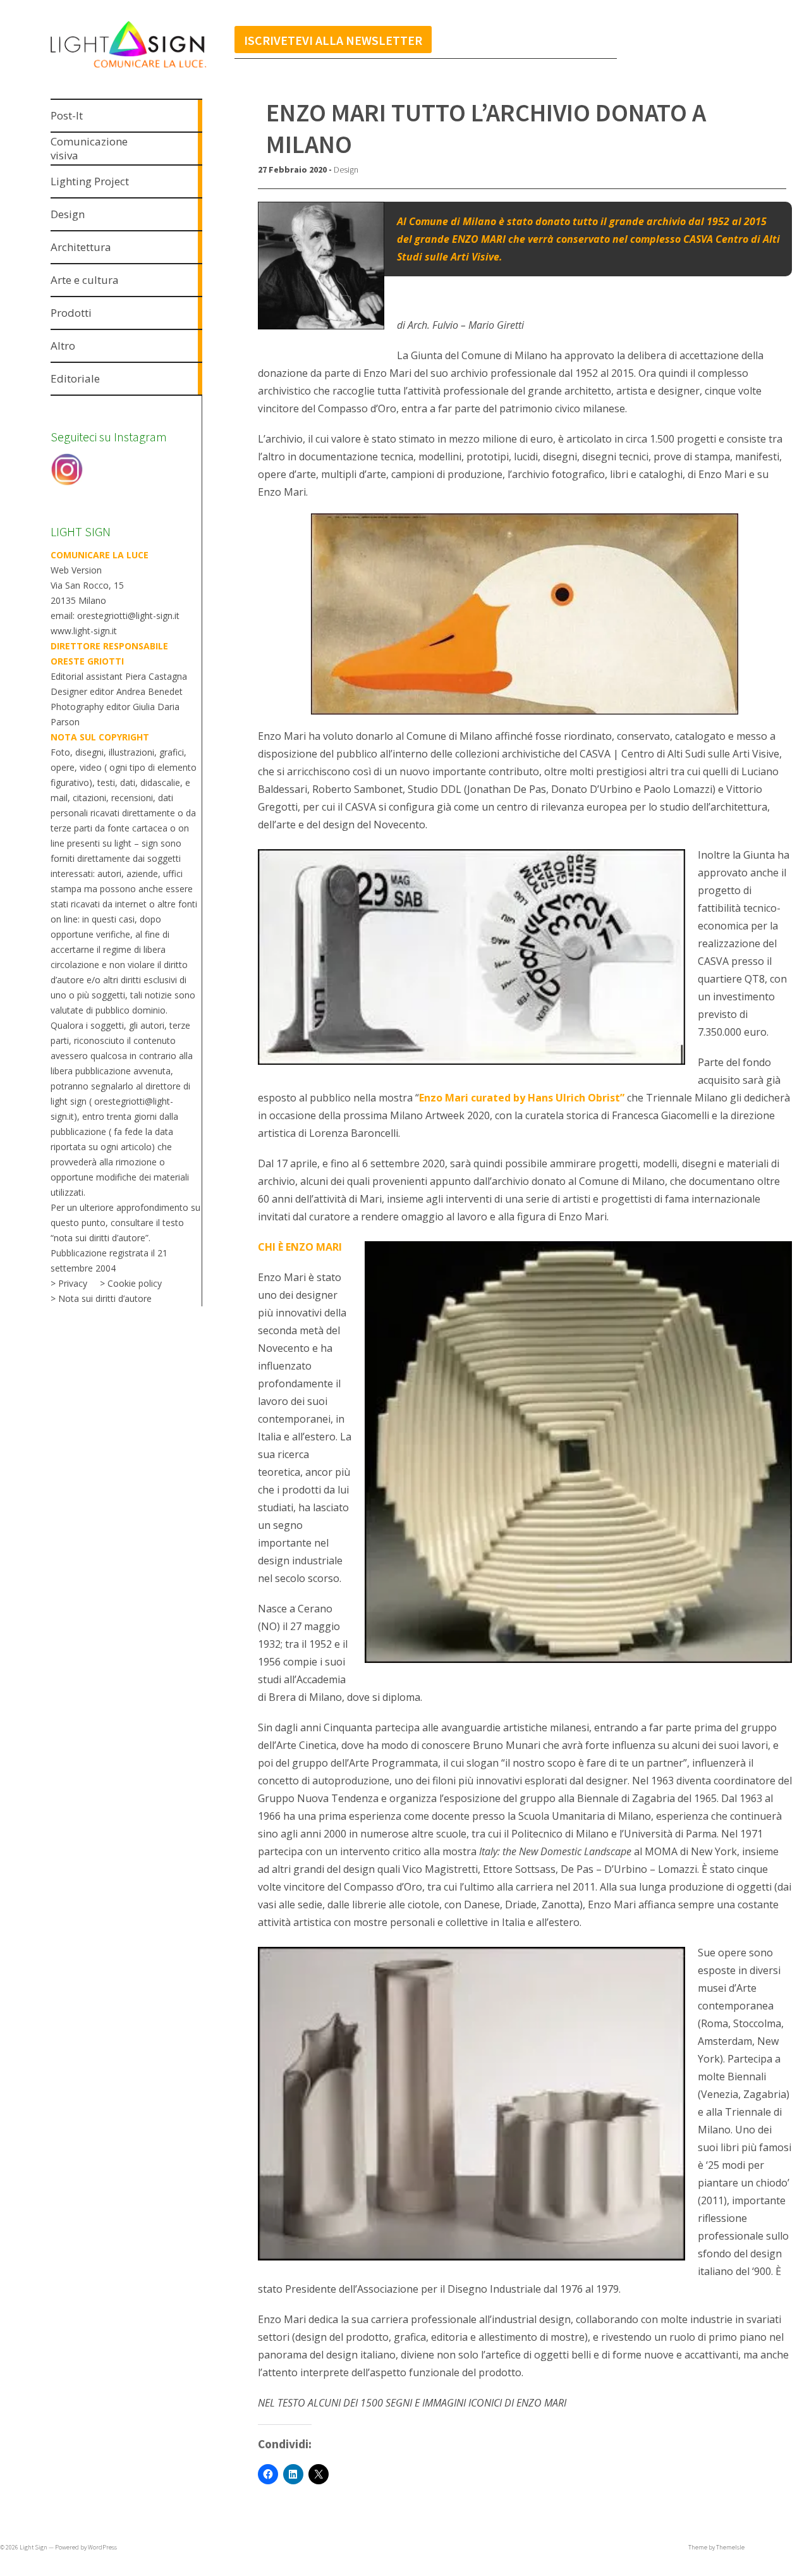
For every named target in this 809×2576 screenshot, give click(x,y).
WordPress (102, 2547)
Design (346, 169)
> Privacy (69, 1283)
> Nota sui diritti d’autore (101, 1298)
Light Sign (33, 2547)
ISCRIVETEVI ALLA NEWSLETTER (333, 40)
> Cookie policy (131, 1283)
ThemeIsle (730, 2547)
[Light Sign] (150, 69)
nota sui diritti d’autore (100, 1238)
